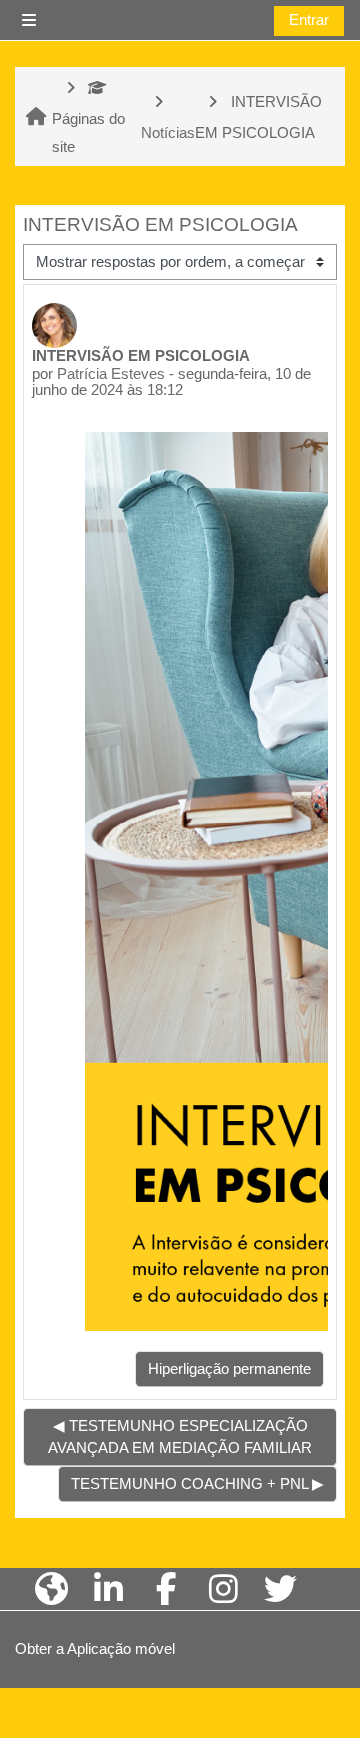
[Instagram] (223, 1589)
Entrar (309, 20)
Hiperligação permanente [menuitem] (229, 1369)
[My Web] (51, 1589)
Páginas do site (88, 133)
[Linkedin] (108, 1589)
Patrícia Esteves (111, 374)
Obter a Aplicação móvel (95, 1649)
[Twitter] (280, 1589)
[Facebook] (166, 1589)
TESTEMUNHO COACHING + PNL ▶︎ (197, 1484)
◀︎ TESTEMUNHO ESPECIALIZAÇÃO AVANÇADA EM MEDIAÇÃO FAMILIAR (180, 1437)
